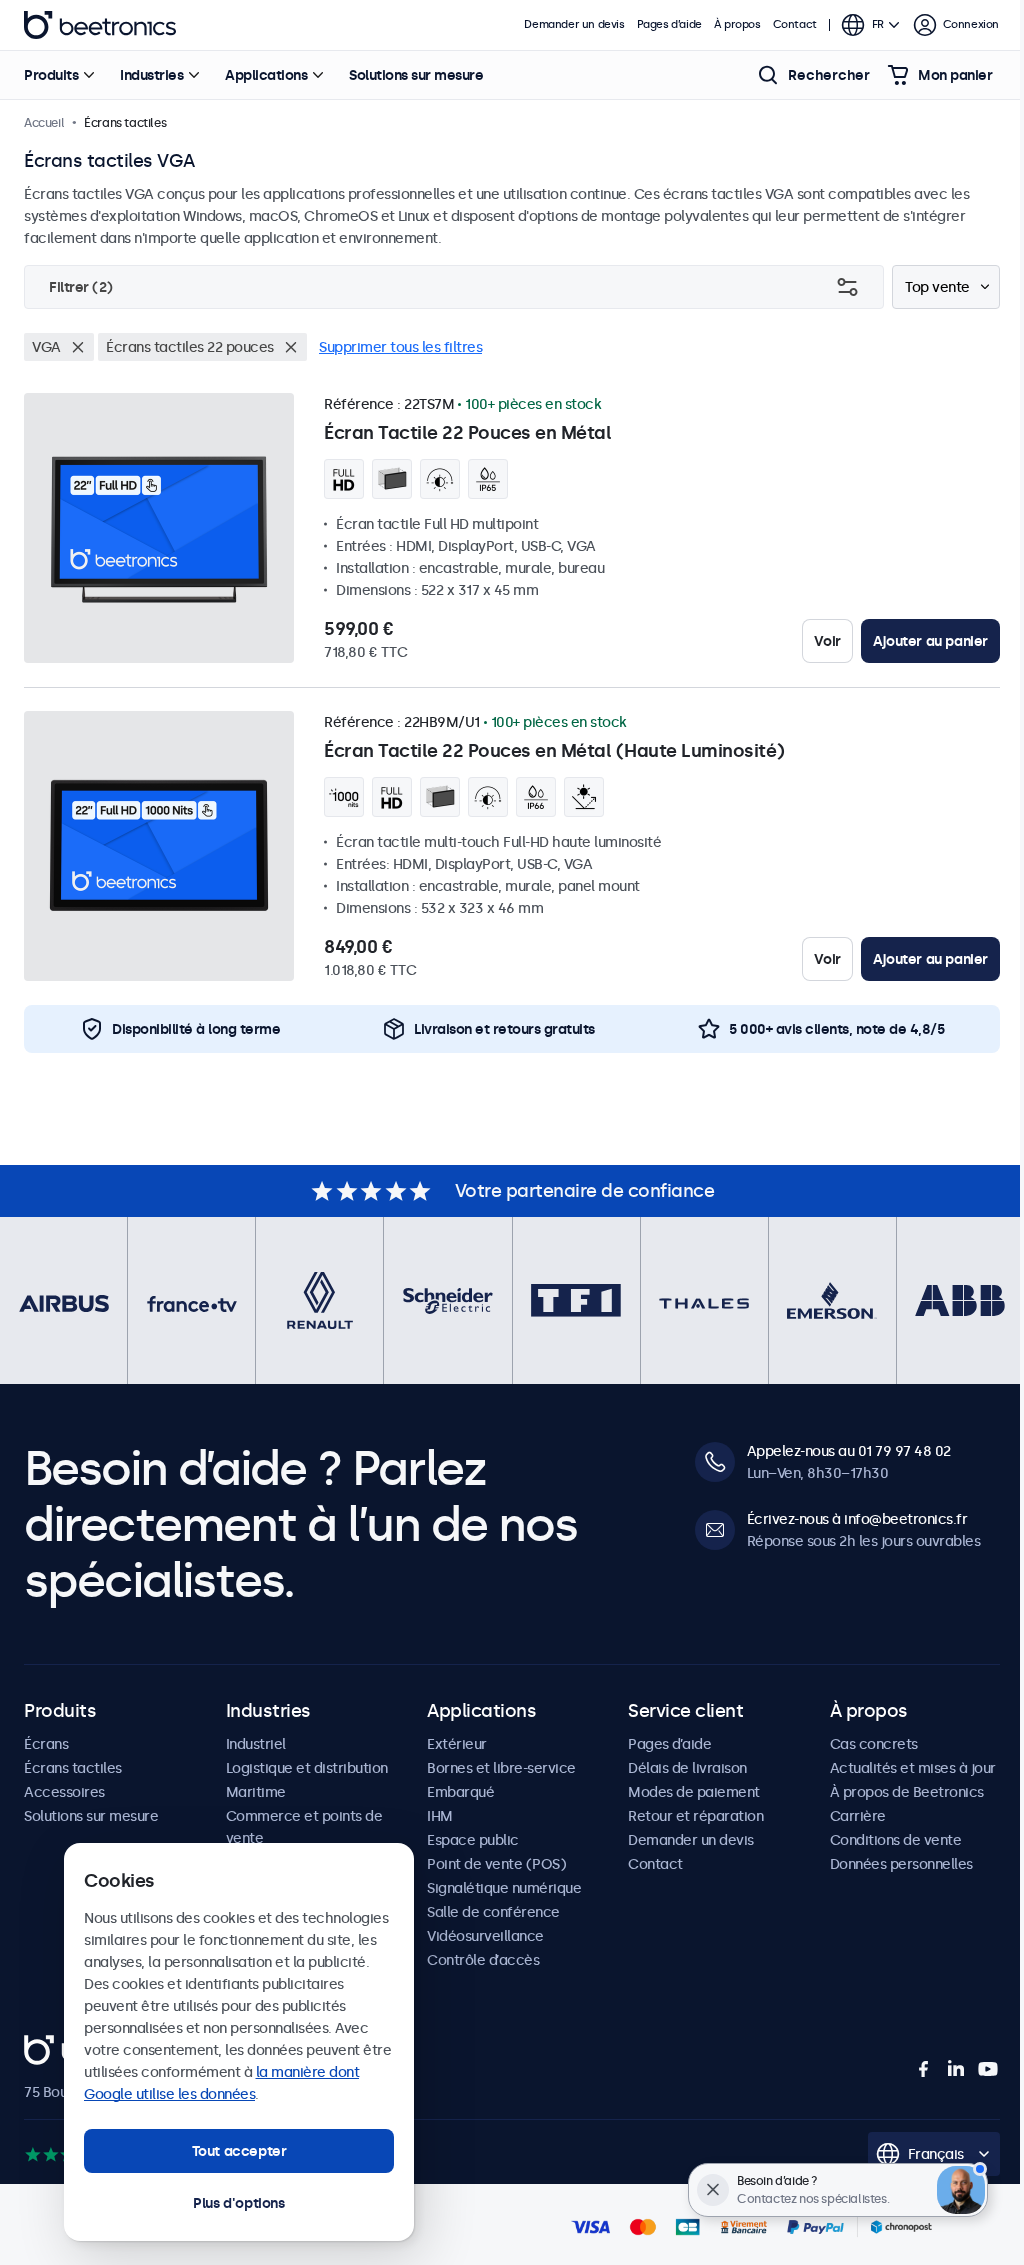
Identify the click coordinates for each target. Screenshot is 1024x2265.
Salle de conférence (493, 1912)
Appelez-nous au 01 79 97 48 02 (849, 1451)
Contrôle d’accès (483, 1960)
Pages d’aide (669, 24)
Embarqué (460, 1792)
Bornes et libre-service (501, 1768)
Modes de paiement (694, 1792)
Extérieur (457, 1744)
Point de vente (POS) (496, 1864)
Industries (151, 75)
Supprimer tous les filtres (400, 347)
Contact (795, 24)
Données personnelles (901, 1864)
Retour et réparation (695, 1816)
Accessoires (64, 1792)
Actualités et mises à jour (913, 1768)
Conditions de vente (896, 1840)
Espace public (473, 1840)
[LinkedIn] (956, 2069)
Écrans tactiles (73, 1768)
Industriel (256, 1744)
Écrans (46, 1744)
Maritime (256, 1792)
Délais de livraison (687, 1768)
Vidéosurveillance (485, 1936)
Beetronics (100, 25)
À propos (737, 24)
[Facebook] (924, 2069)
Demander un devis (574, 24)
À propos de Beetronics (907, 1792)
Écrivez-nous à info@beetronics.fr (857, 1519)
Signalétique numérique (504, 1888)
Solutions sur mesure (416, 75)
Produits (51, 75)
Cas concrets (874, 1744)
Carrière (858, 1816)
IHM (440, 1816)
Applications (266, 75)
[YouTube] (988, 2069)
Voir (827, 641)
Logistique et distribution (307, 1768)
